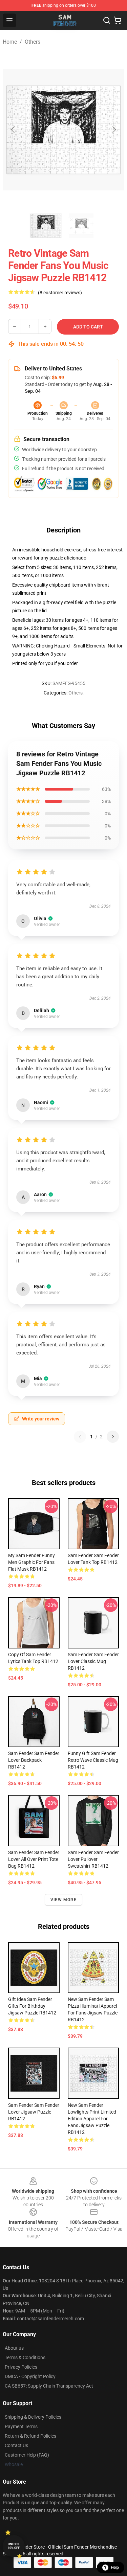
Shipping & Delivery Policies (33, 2417)
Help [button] (115, 2568)
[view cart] (118, 20)
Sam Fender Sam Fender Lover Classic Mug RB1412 (93, 1661)
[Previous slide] (13, 130)
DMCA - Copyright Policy (30, 2376)
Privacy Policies (21, 2367)
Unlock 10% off (14, 2546)
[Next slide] (114, 130)
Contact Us (16, 2445)
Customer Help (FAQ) (27, 2455)
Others (33, 42)
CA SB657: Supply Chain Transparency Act (49, 2386)
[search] (107, 20)
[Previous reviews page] (80, 1437)
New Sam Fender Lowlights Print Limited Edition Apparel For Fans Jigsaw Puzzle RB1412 (92, 2119)
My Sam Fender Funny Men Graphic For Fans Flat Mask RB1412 (31, 1562)
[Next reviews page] (113, 1437)
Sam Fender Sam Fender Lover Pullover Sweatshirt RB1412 (93, 1859)
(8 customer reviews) (60, 293)
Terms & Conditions (25, 2357)
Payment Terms (21, 2426)
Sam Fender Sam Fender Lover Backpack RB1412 (34, 1760)
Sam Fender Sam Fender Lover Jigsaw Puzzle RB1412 (34, 2112)
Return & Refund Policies (30, 2436)
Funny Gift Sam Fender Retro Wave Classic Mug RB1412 (93, 1760)
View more (63, 1900)
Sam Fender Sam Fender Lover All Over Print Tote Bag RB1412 (34, 1859)
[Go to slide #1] (46, 226)
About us (14, 2348)
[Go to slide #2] (81, 226)
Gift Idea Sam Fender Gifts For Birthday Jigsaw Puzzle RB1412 (32, 2006)
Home (10, 42)
